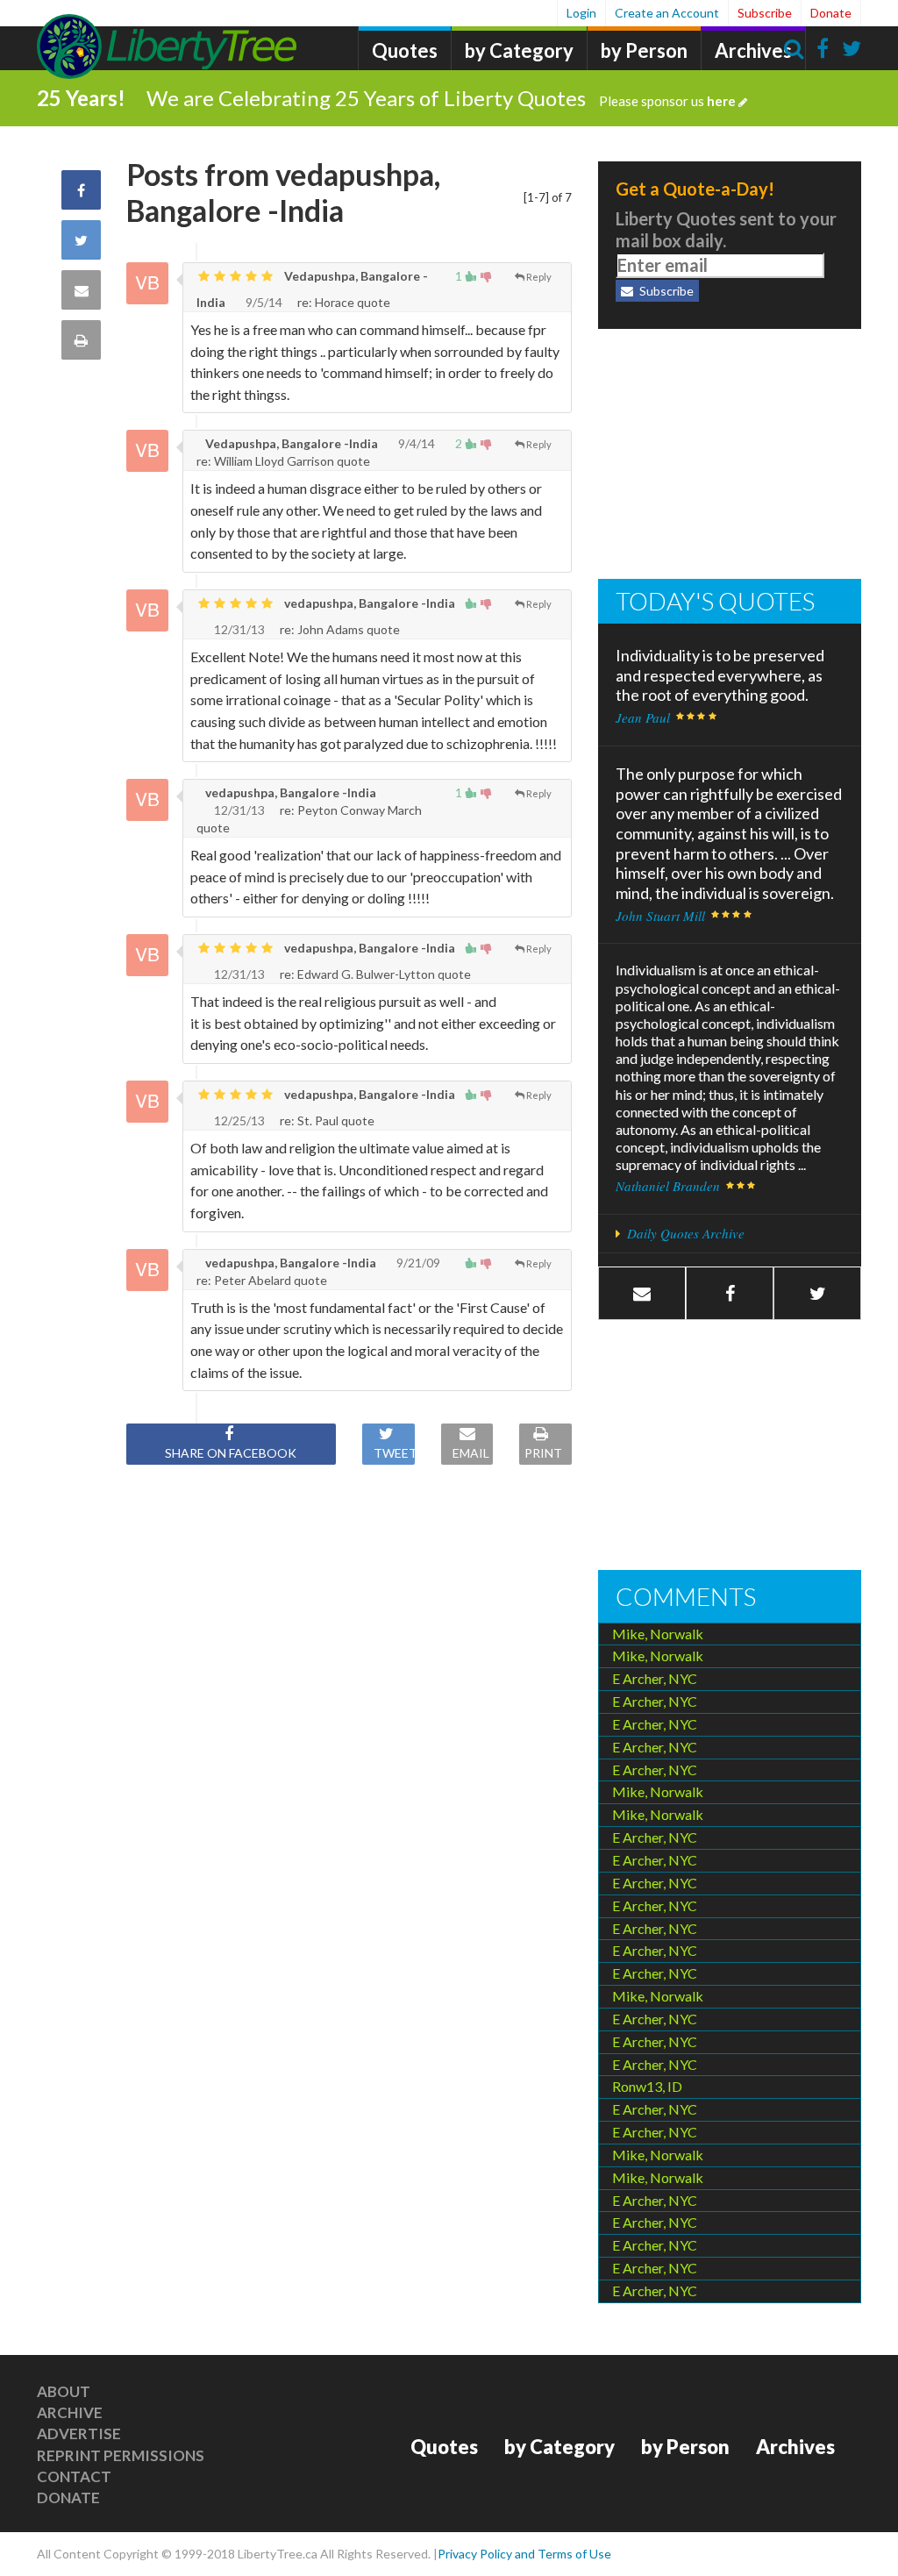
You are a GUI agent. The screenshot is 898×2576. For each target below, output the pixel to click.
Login (581, 13)
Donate (831, 13)
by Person (644, 50)
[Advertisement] (730, 456)
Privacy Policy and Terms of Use (524, 2554)
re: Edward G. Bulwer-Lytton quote (374, 974)
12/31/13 (239, 629)
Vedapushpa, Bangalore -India (290, 443)
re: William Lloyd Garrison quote (283, 461)
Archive (70, 2412)
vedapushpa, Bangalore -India (368, 603)
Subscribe (765, 13)
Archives (753, 50)
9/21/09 (418, 1263)
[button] (730, 1293)
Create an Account (667, 13)
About (64, 2391)
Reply (539, 277)
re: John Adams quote (339, 629)
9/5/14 (264, 302)
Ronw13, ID (647, 2086)
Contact (74, 2476)
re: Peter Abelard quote (262, 1280)
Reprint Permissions (121, 2455)
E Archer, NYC (655, 1678)
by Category (519, 50)
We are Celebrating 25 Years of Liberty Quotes (441, 98)
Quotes (405, 50)
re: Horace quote (342, 302)
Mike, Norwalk (658, 1634)
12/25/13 (239, 1120)
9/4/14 (417, 443)
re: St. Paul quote (326, 1120)
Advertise (79, 2433)
